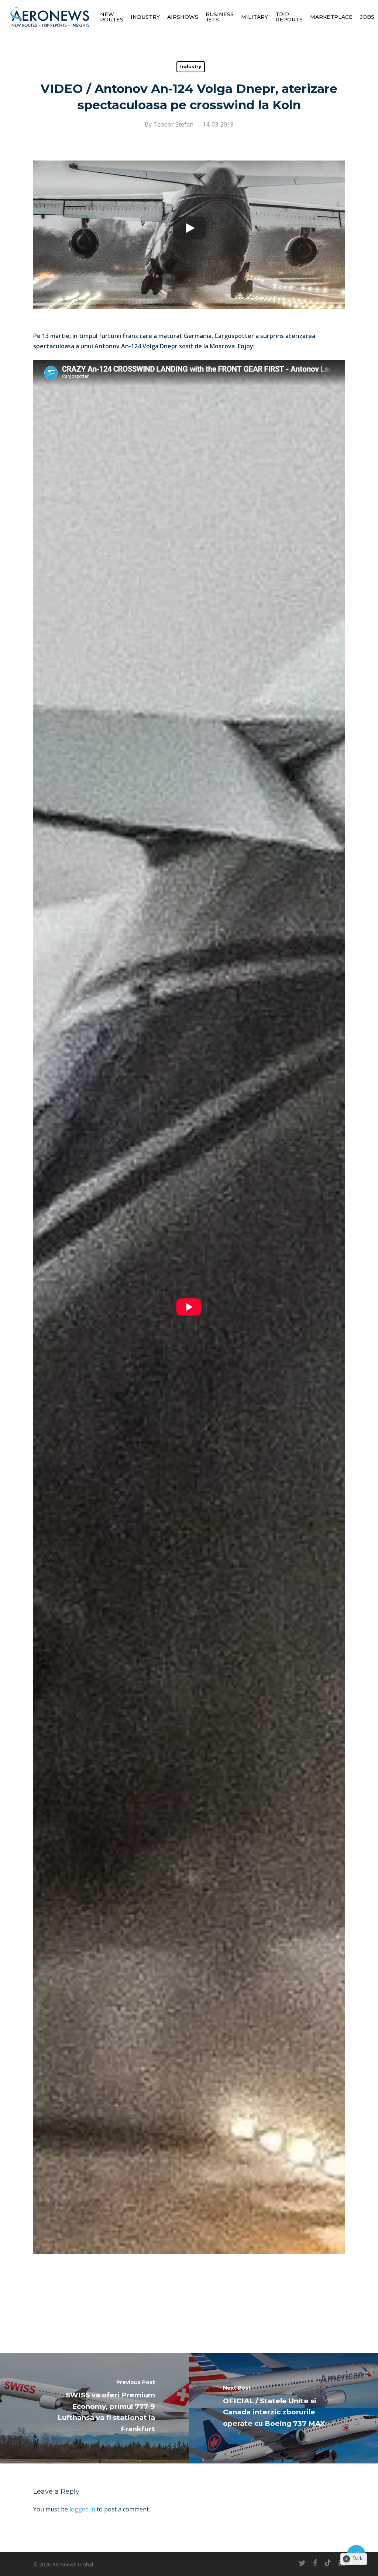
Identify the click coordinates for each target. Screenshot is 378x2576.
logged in (82, 2509)
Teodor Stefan (173, 124)
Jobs (367, 17)
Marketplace (331, 17)
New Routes (112, 17)
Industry (145, 17)
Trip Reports (289, 17)
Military (255, 17)
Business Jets (220, 17)
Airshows (183, 17)
